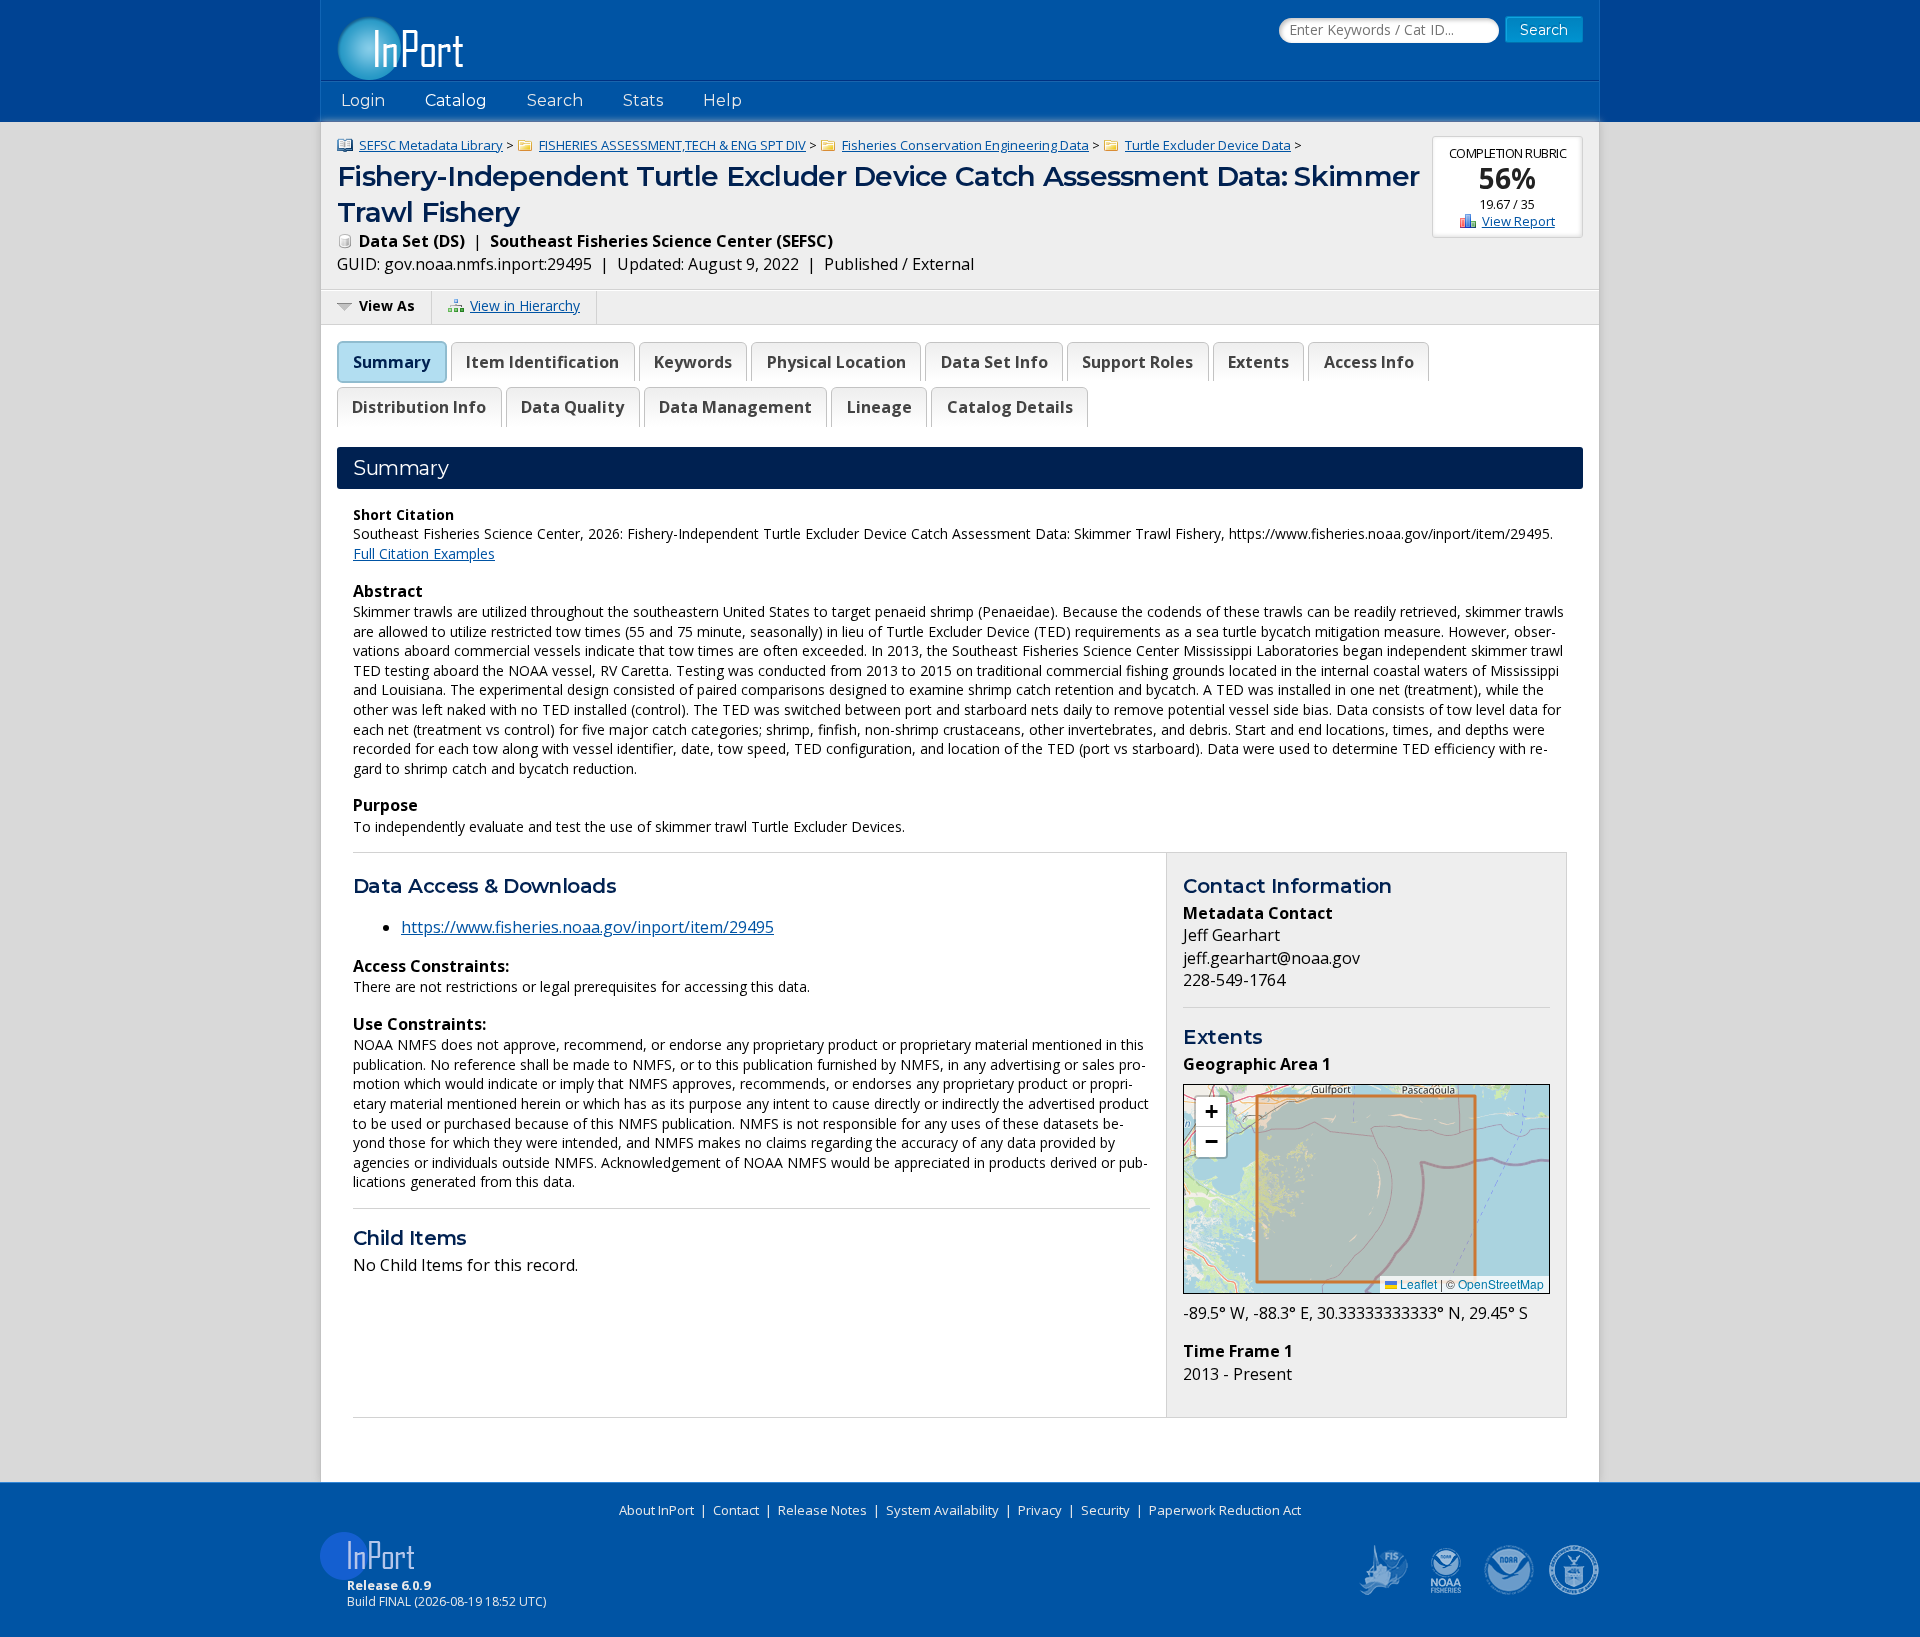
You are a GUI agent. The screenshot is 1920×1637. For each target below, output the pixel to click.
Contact (736, 1510)
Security (1105, 1510)
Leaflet (1417, 1283)
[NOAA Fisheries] (1446, 1591)
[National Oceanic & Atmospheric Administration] (1510, 1591)
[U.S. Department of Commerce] (1574, 1591)
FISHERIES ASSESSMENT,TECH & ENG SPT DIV (672, 145)
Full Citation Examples (424, 553)
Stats (643, 100)
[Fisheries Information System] (1382, 1591)
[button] (1211, 1112)
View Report (1518, 221)
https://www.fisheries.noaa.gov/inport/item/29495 (587, 927)
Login (363, 100)
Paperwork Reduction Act (1225, 1510)
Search (555, 100)
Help (722, 100)
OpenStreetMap (1501, 1283)
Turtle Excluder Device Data (1208, 145)
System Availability (942, 1510)
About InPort (656, 1510)
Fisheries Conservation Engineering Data (965, 145)
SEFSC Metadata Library (431, 145)
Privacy (1040, 1510)
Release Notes (822, 1510)
